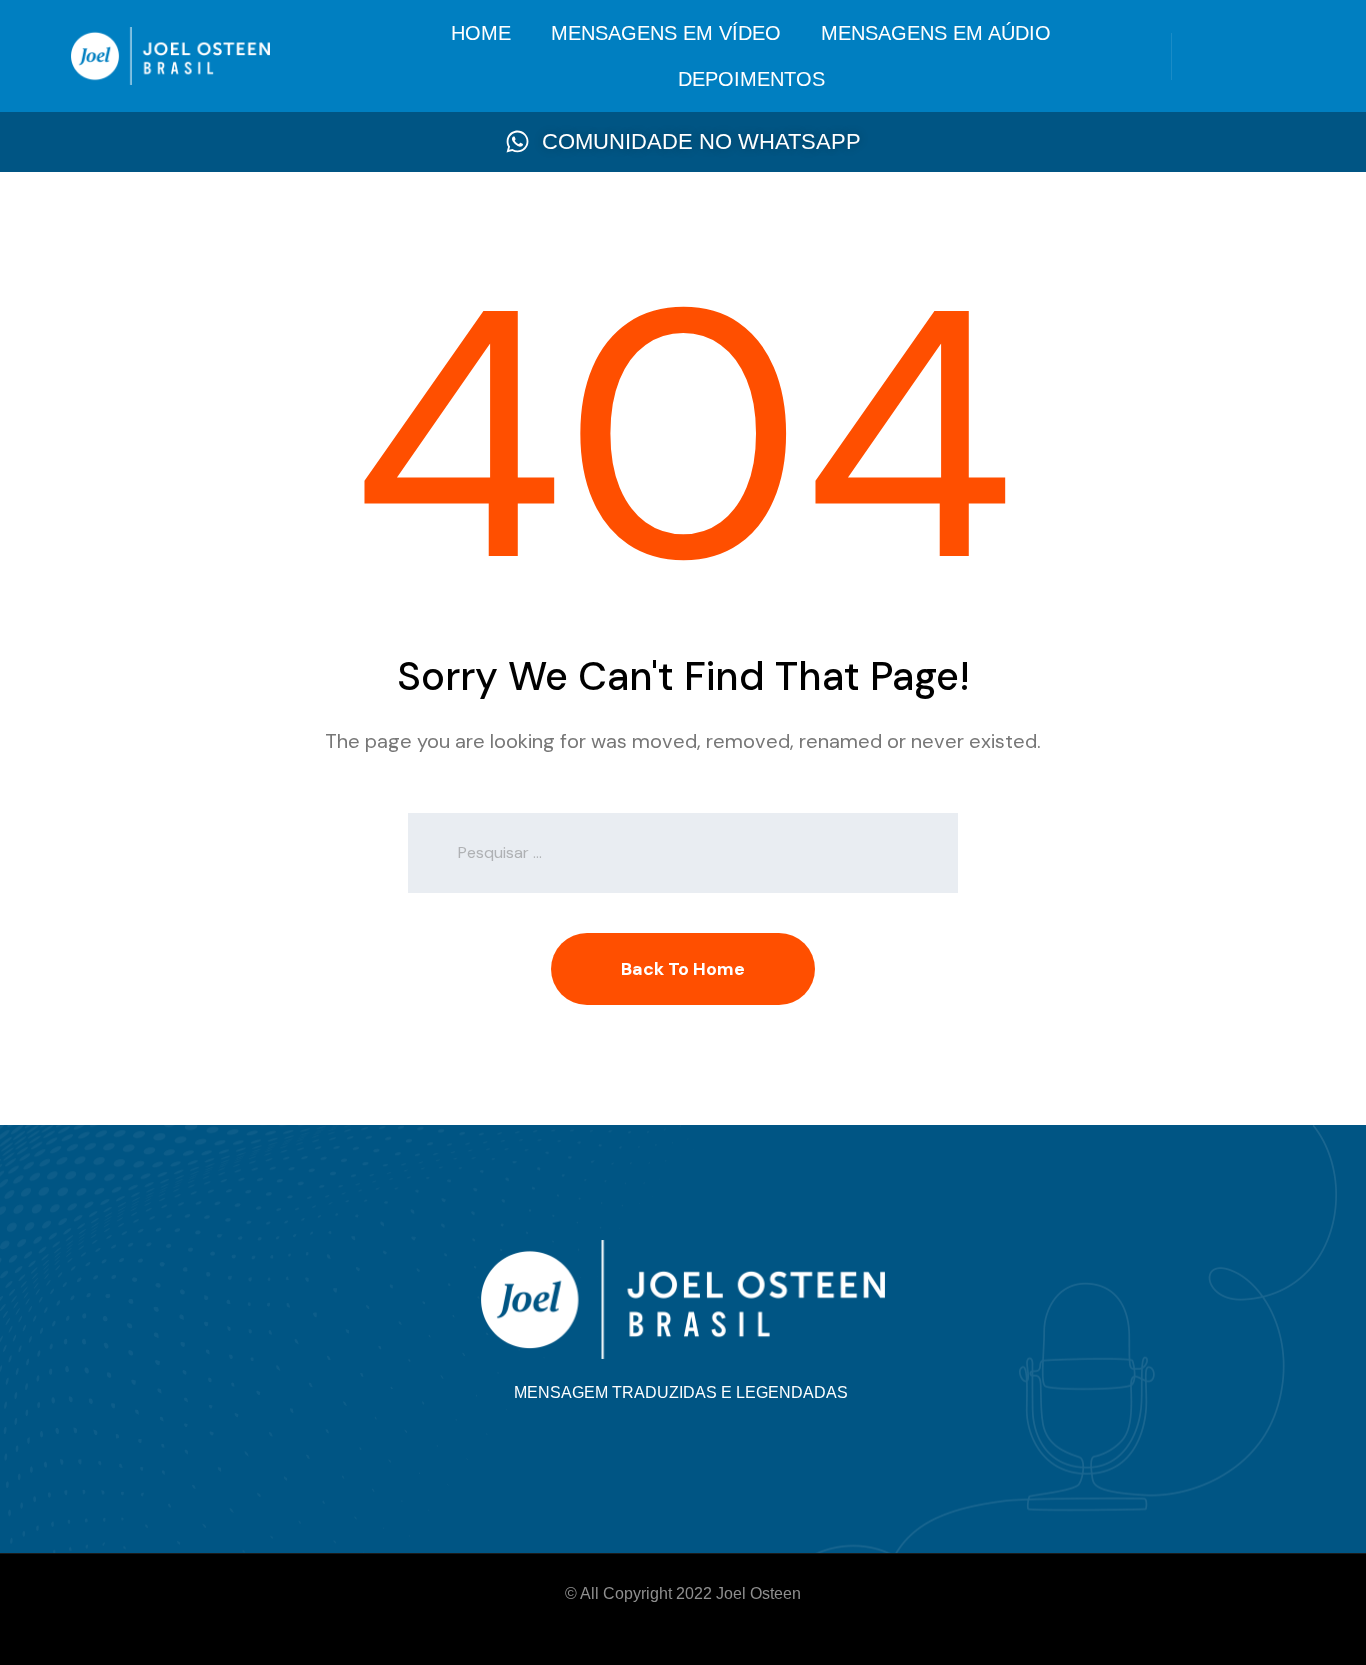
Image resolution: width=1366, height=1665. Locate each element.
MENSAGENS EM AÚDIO (936, 33)
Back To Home (683, 969)
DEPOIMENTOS (751, 79)
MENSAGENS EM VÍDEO (666, 33)
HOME (481, 33)
